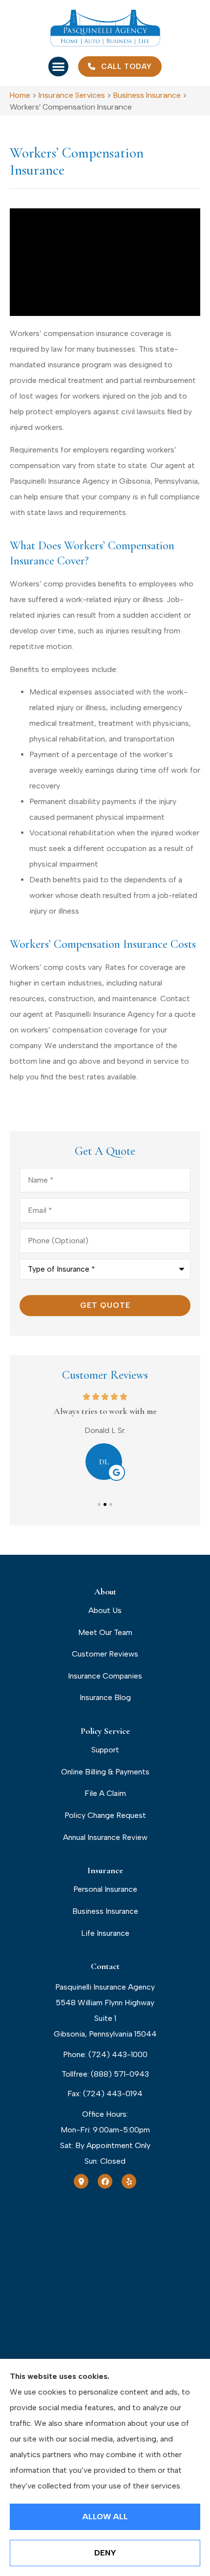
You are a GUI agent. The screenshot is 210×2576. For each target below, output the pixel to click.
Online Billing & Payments (105, 1772)
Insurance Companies (105, 1676)
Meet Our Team (105, 1632)
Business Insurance (147, 95)
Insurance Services (72, 95)
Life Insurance (105, 1933)
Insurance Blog (105, 1697)
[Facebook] (105, 2181)
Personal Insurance (105, 1889)
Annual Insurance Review (105, 1837)
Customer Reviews (105, 1654)
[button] (58, 67)
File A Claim (105, 1793)
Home (20, 95)
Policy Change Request (105, 1815)
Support (105, 1750)
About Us (105, 1610)
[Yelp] (129, 2181)
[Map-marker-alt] (81, 2181)
